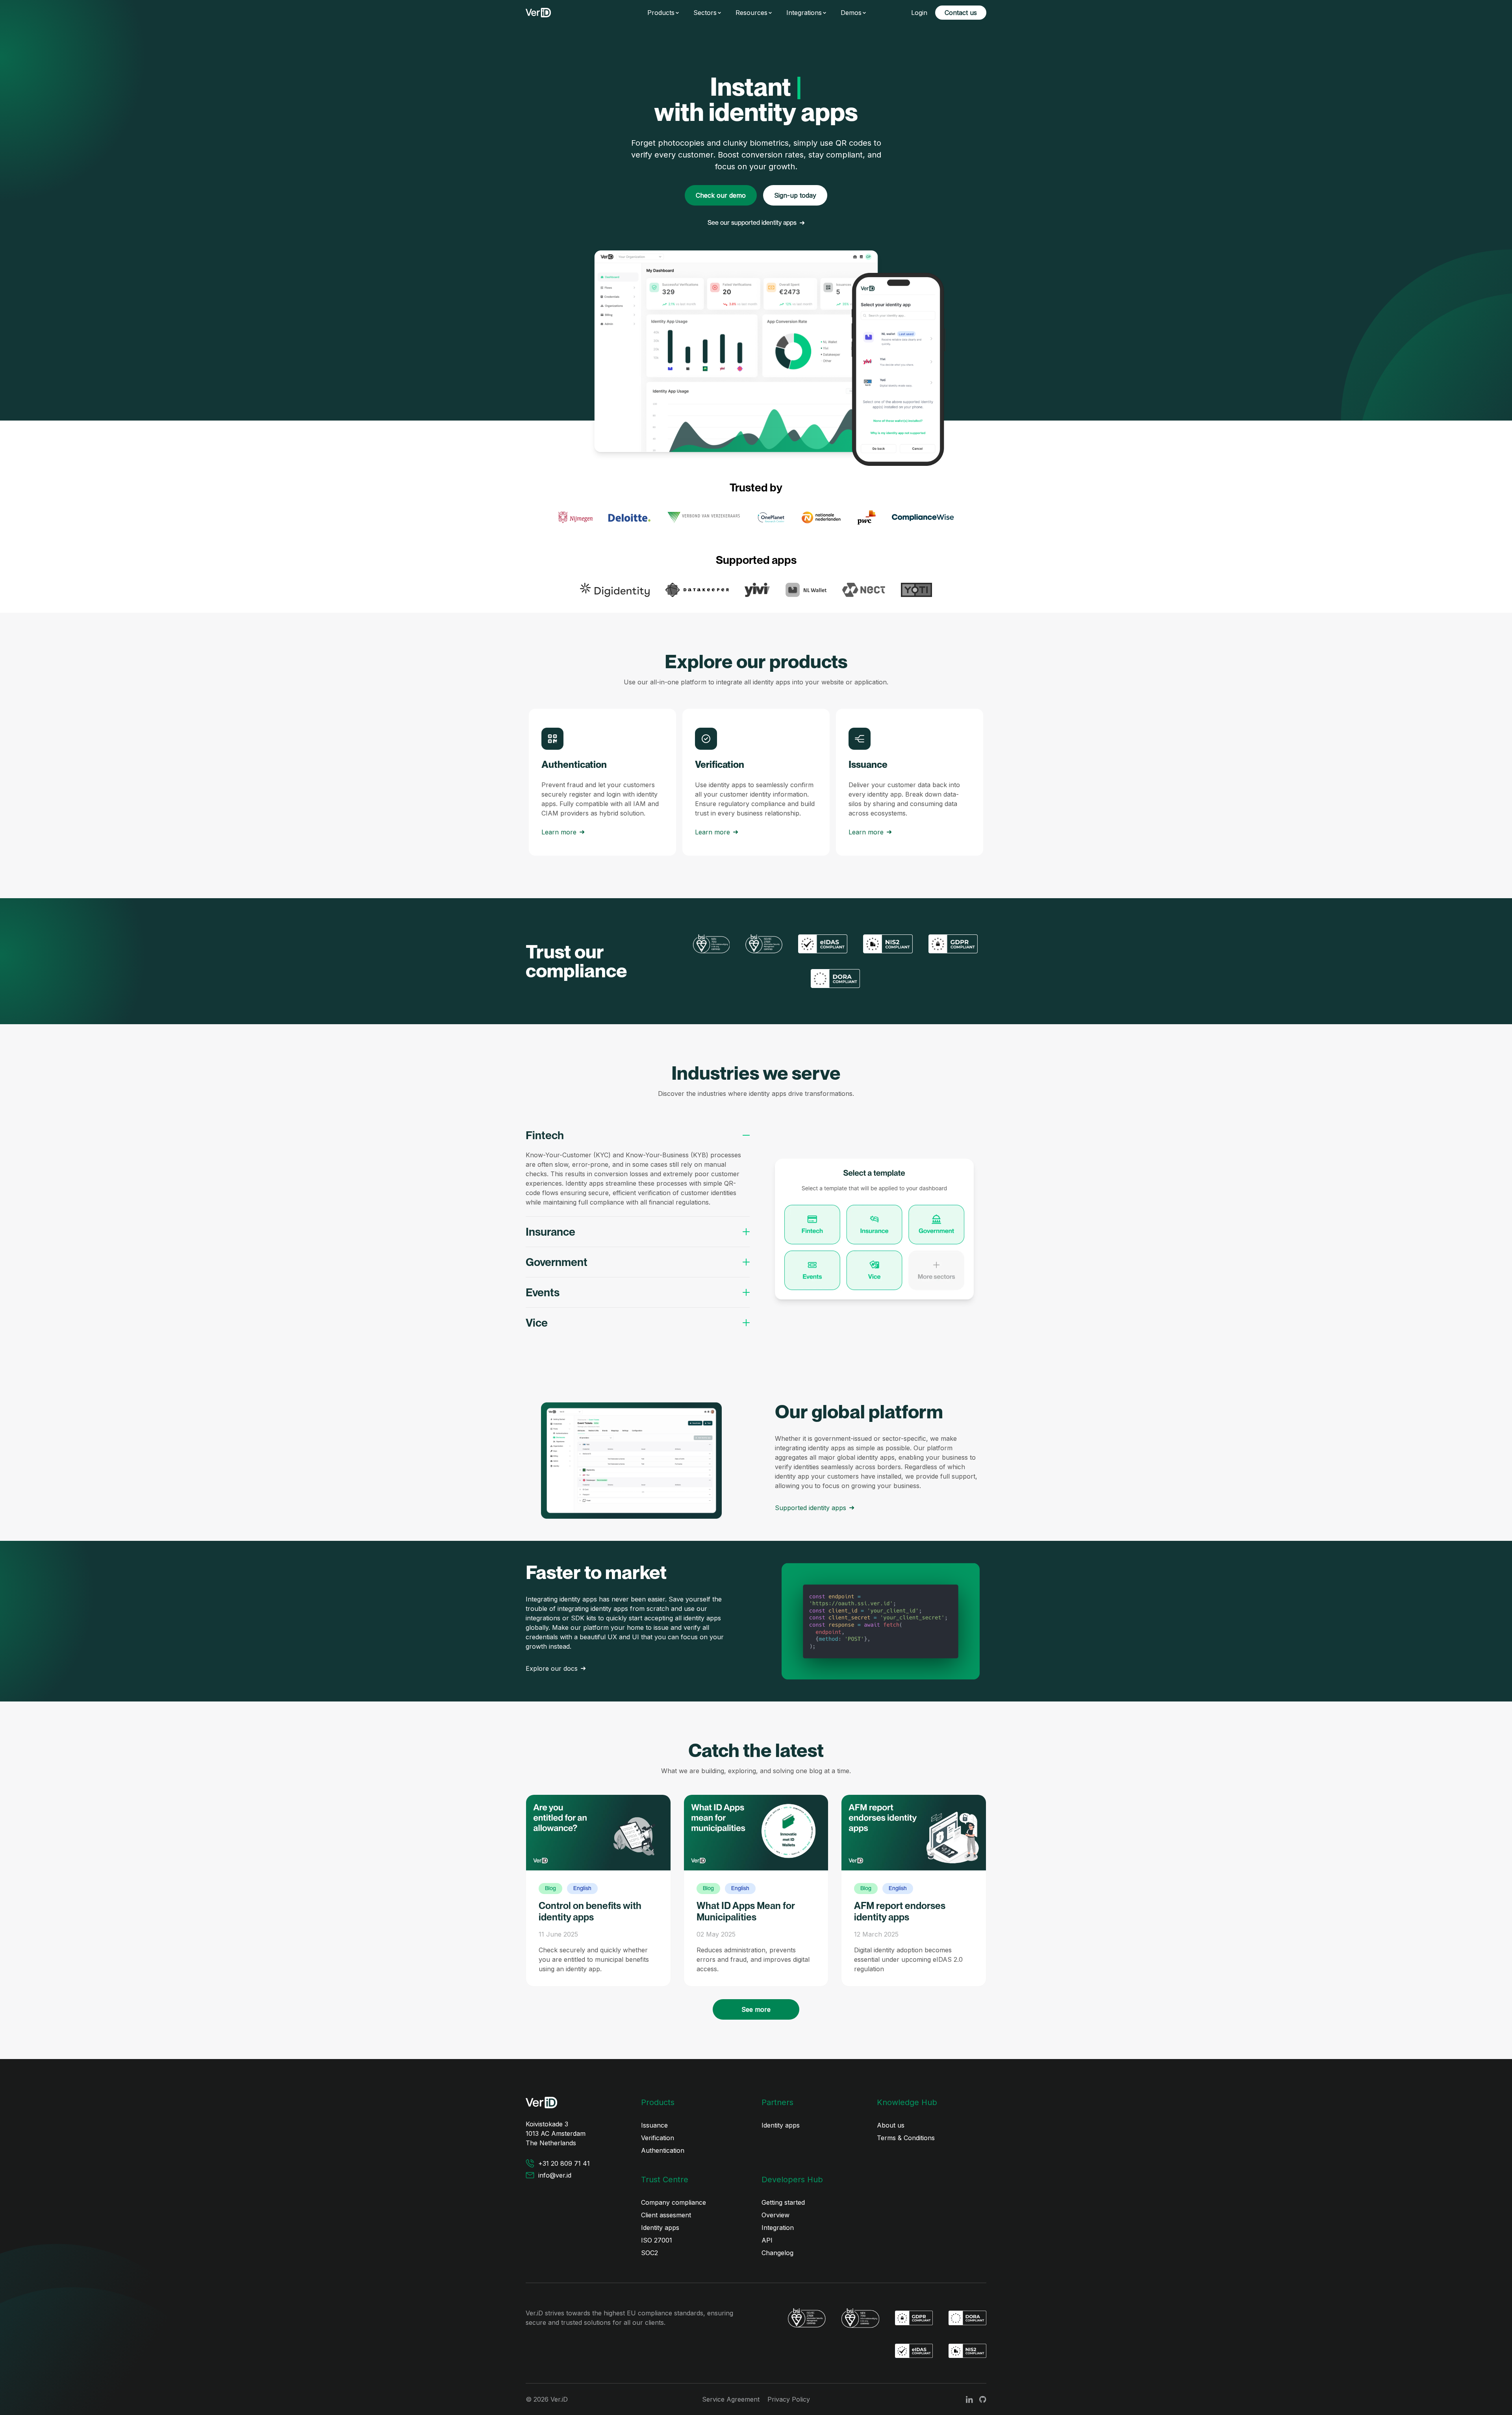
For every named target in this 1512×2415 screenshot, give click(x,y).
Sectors (705, 13)
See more (756, 2009)
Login (919, 13)
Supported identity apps (811, 1508)
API (767, 2240)
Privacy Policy (789, 2399)
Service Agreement (731, 2399)
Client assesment (666, 2215)
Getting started (783, 2202)
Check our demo (721, 195)
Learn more (559, 832)
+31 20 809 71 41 (564, 2163)
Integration (778, 2228)
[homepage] (538, 13)
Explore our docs (552, 1668)
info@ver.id (555, 2175)
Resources (751, 13)
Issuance (654, 2125)
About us (891, 2125)
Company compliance (674, 2202)
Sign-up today (795, 195)
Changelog (777, 2253)
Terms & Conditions (906, 2138)
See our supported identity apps (752, 223)
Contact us (961, 13)
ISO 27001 (657, 2240)
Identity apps (781, 2125)
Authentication (663, 2150)
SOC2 (649, 2253)
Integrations (804, 13)
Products (661, 13)
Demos (851, 13)
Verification (658, 2138)
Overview (775, 2215)
